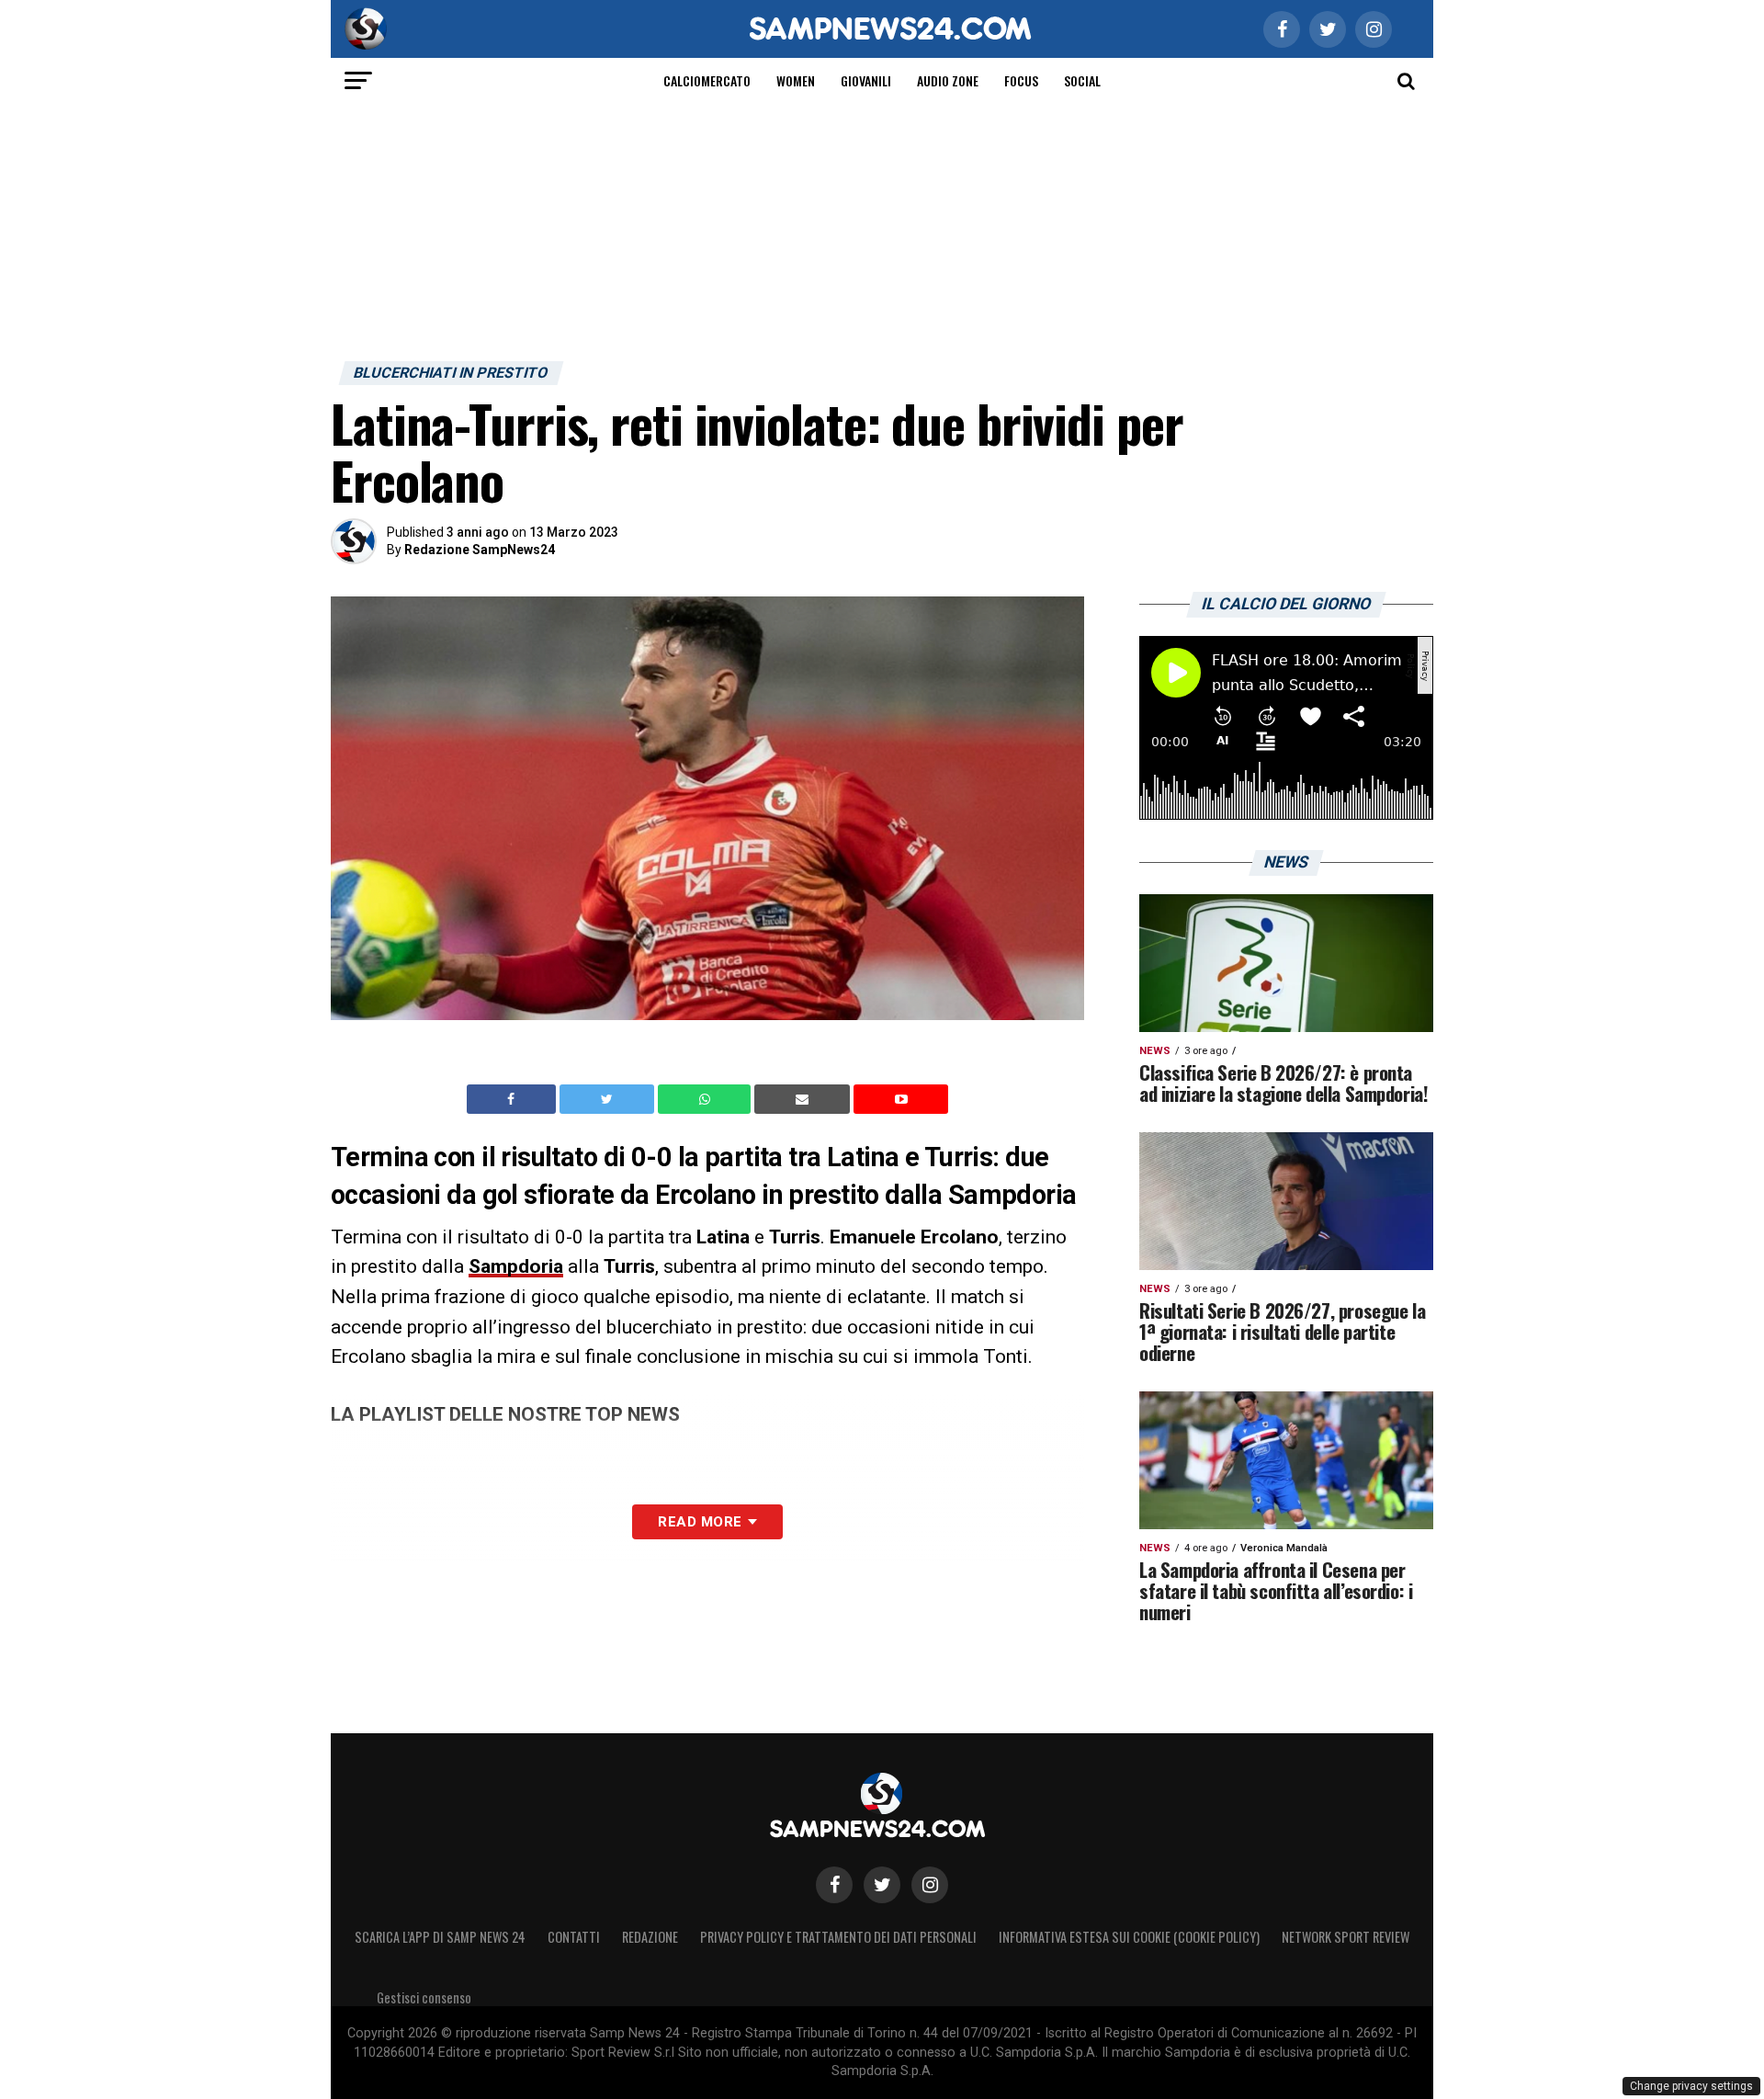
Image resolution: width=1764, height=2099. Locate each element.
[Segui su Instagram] (930, 1885)
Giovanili (866, 80)
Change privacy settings (1691, 2086)
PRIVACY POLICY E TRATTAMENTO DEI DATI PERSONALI (838, 1937)
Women (796, 80)
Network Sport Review (1346, 1937)
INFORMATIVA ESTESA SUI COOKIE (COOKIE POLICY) (1129, 1937)
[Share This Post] (707, 1099)
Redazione (650, 1937)
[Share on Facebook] (514, 1099)
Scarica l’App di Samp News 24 (440, 1937)
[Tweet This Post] (609, 1099)
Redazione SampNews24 (480, 550)
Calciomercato (707, 80)
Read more (700, 1522)
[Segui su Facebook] (834, 1885)
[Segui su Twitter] (882, 1885)
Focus (1021, 80)
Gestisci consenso (424, 1997)
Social (1082, 80)
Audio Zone (948, 80)
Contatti (574, 1937)
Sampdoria (516, 1266)
